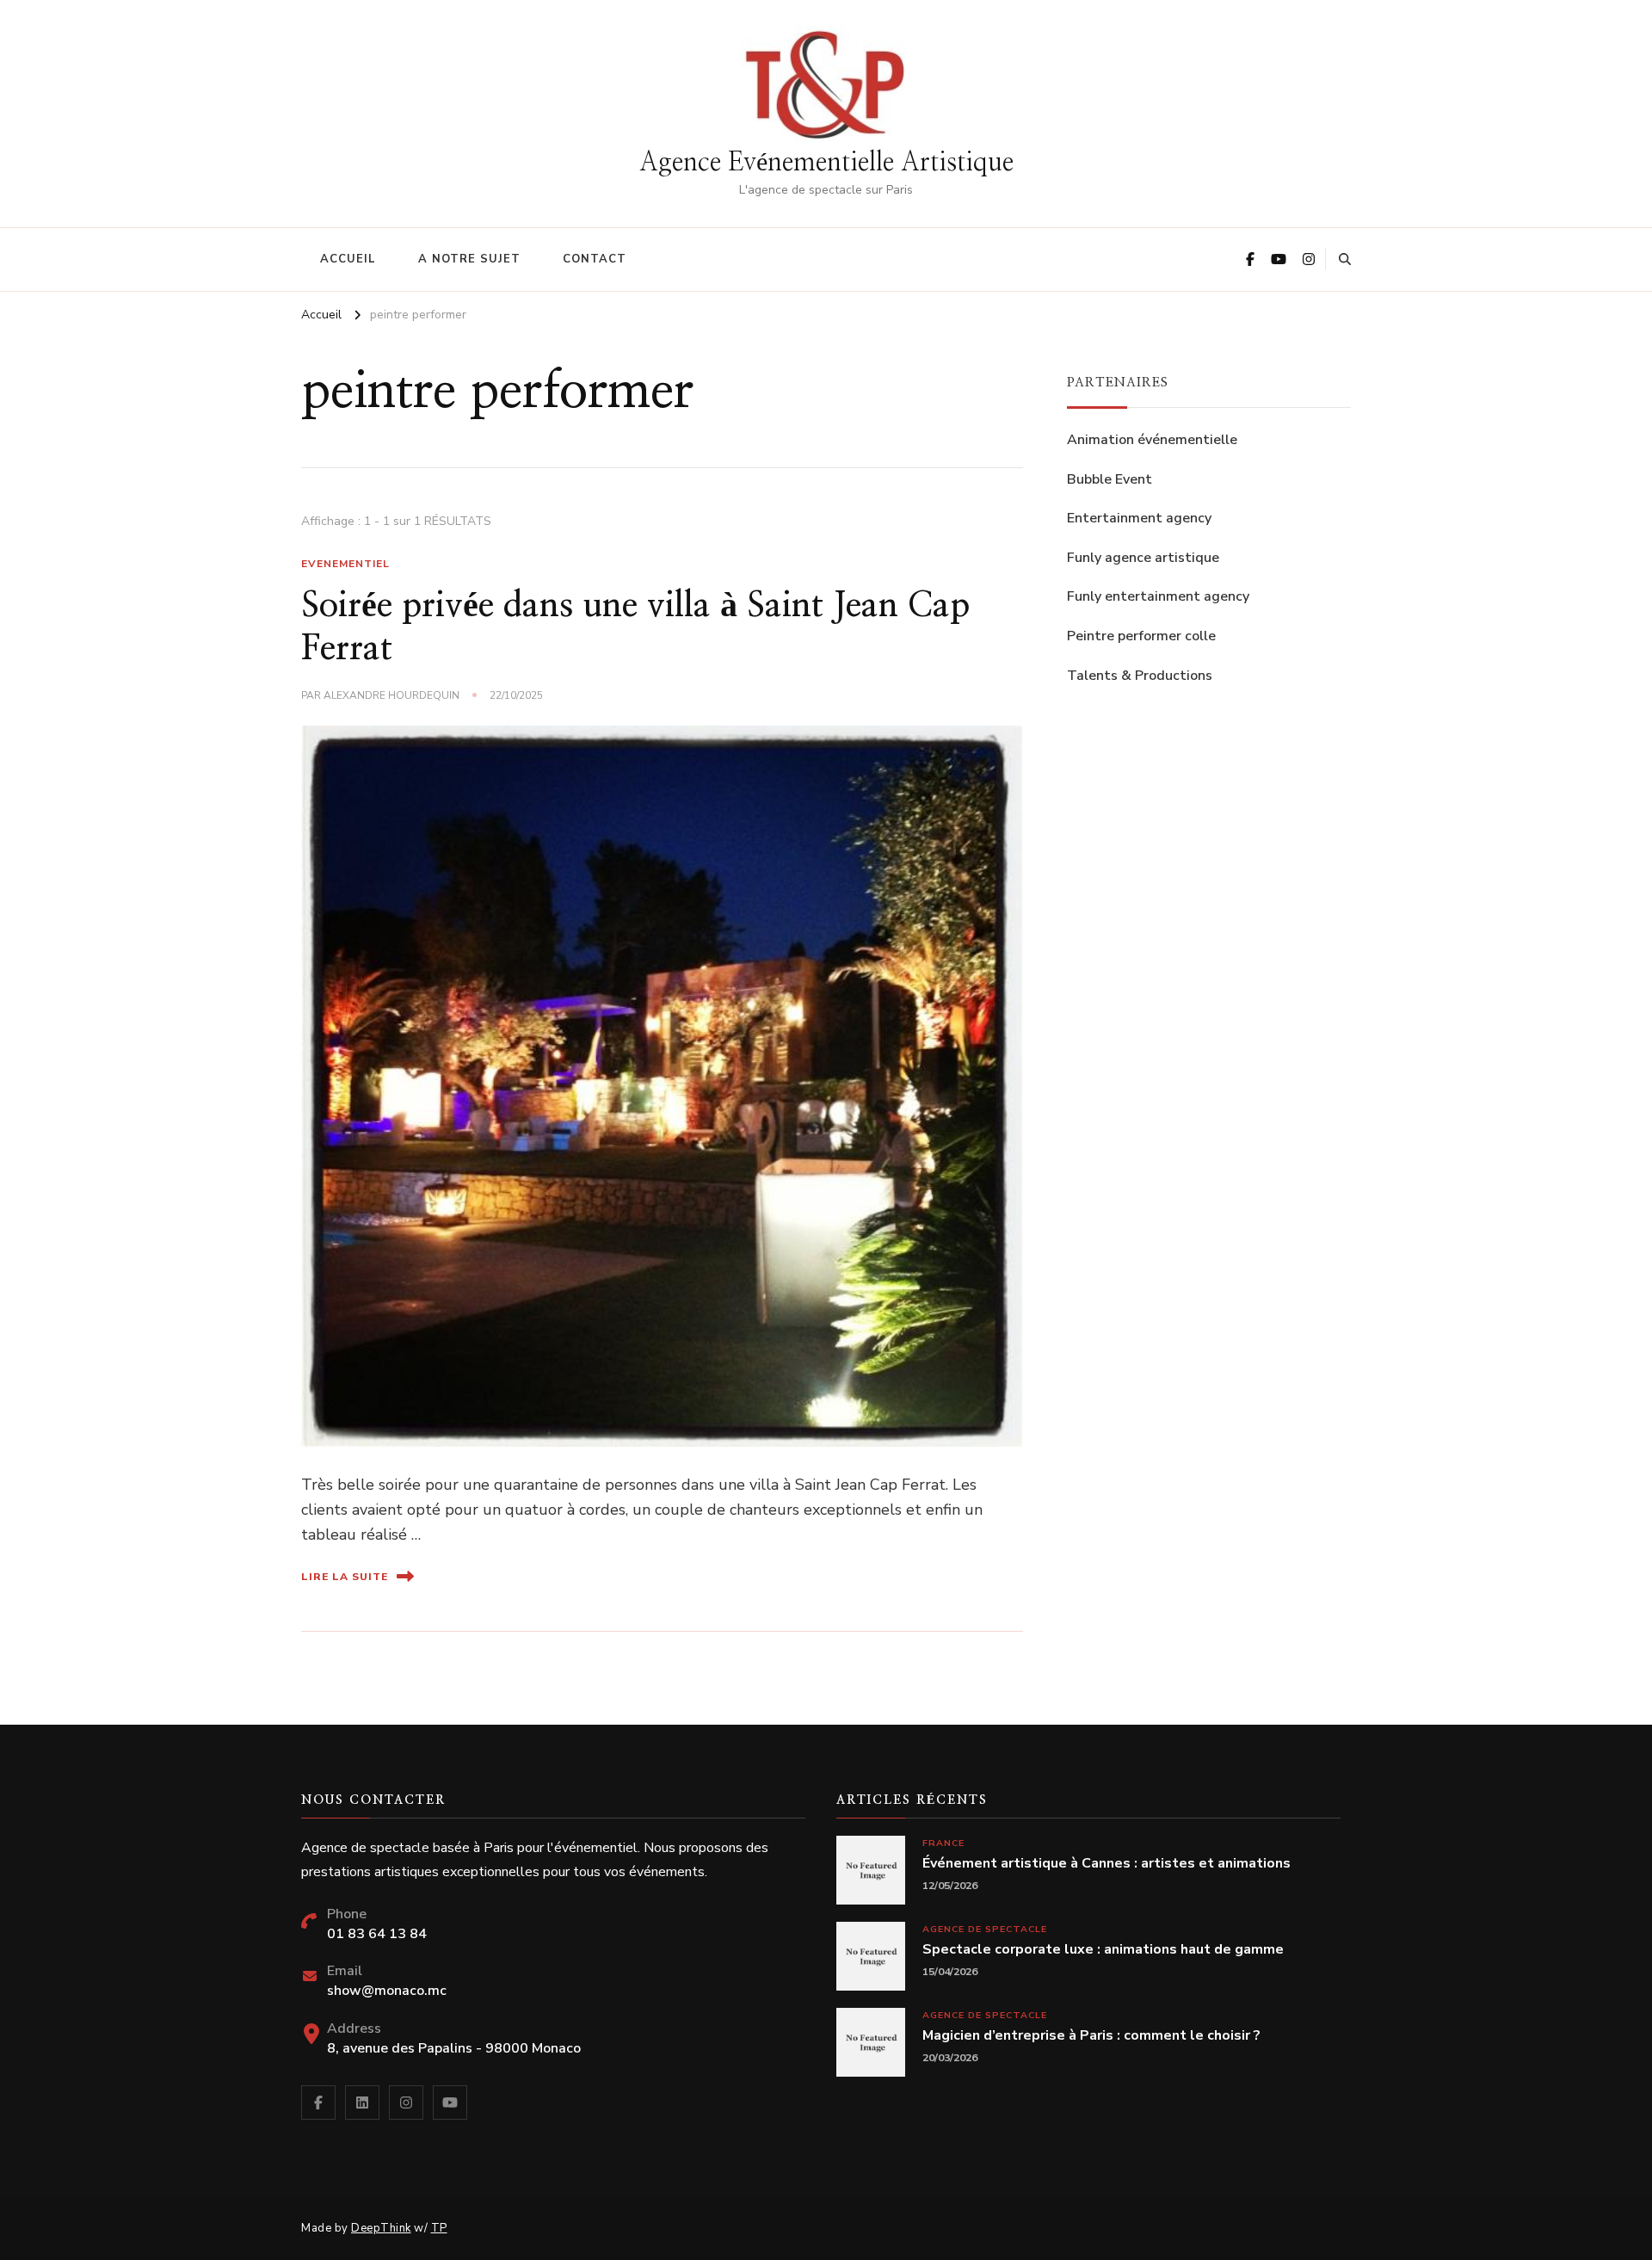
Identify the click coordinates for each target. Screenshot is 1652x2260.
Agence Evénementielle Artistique (826, 163)
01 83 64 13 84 (377, 1934)
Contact (595, 259)
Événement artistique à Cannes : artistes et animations (1106, 1864)
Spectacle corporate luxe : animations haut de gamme (1103, 1950)
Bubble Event (1110, 479)
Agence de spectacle (985, 1929)
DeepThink (381, 2228)
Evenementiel (345, 564)
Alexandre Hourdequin (391, 695)
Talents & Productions (1140, 676)
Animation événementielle (1152, 440)
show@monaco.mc (387, 1991)
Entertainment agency (1139, 518)
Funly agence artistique (1143, 558)
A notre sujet (469, 259)
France (943, 1843)
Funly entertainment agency (1158, 596)
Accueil (348, 259)
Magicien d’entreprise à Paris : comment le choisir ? (1091, 2036)
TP (439, 2228)
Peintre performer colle (1141, 636)
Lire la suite (345, 1577)
